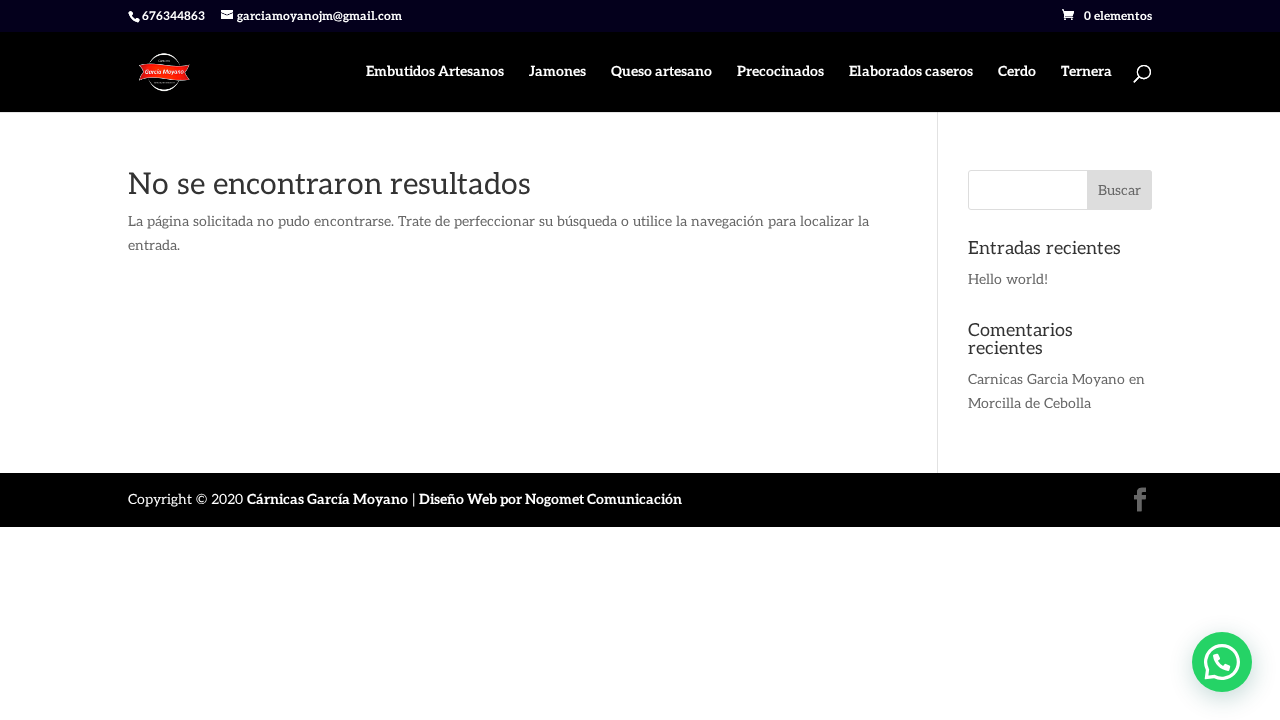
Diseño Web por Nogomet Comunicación (550, 499)
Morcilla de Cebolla (1029, 403)
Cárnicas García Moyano (327, 499)
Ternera (1086, 72)
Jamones (557, 72)
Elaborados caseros (911, 72)
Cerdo (1017, 72)
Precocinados (780, 72)
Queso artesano (661, 72)
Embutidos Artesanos (435, 72)
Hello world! (1008, 279)
